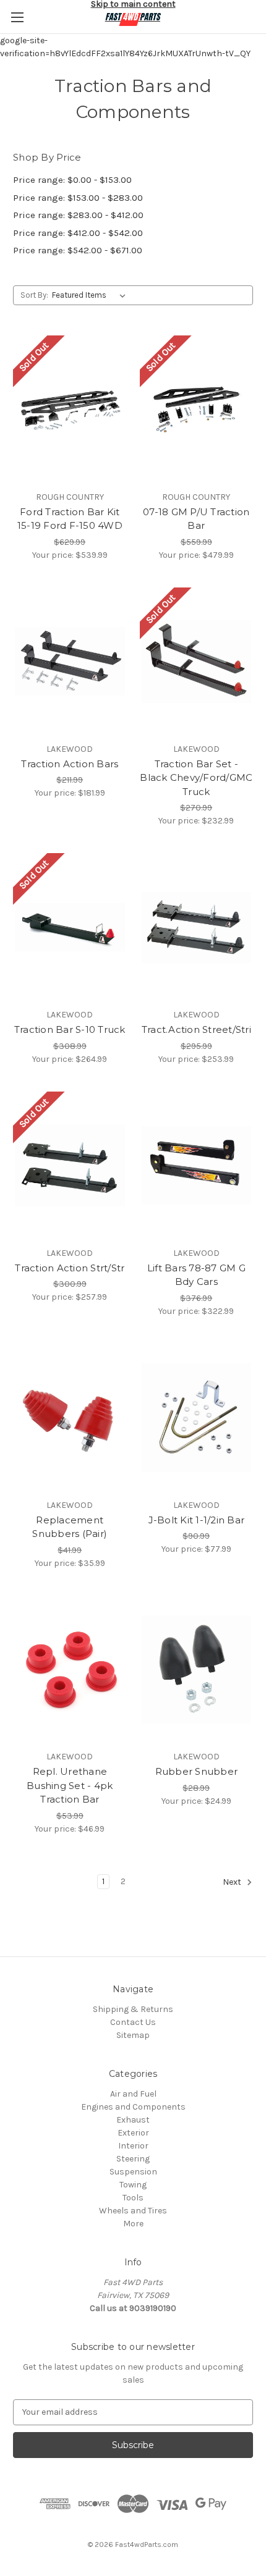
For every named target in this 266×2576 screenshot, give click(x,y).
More (133, 2224)
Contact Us (133, 2022)
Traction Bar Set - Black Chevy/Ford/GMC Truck (196, 778)
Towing (133, 2185)
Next (233, 1882)
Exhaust (133, 2120)
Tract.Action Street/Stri (196, 1029)
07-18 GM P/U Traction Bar (196, 519)
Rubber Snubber (197, 1771)
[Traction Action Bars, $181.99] (70, 662)
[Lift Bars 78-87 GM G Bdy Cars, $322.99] (197, 1166)
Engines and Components (133, 2107)
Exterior (133, 2133)
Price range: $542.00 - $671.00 (78, 250)
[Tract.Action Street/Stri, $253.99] (197, 927)
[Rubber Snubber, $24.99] (197, 1670)
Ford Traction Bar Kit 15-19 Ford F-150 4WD (70, 519)
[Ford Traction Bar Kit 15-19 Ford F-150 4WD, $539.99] (70, 410)
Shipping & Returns (133, 2009)
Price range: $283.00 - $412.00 (78, 215)
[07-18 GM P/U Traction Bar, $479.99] (197, 410)
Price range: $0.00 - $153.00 (72, 180)
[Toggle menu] (17, 17)
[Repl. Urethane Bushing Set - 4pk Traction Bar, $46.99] (70, 1670)
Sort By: (34, 295)
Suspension (133, 2172)
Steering (133, 2159)
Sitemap (133, 2035)
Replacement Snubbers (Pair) (70, 1527)
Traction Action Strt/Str (70, 1268)
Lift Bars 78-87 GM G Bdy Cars (196, 1275)
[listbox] (91, 295)
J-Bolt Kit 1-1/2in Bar (197, 1520)
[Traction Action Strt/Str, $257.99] (70, 1166)
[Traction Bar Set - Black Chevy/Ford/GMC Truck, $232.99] (197, 662)
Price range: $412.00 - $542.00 (78, 233)
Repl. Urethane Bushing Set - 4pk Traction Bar (70, 1785)
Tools (133, 2198)
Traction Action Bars (70, 764)
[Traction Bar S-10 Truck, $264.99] (70, 927)
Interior (133, 2146)
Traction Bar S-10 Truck (70, 1029)
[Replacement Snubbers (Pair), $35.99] (70, 1418)
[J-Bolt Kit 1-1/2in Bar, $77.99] (197, 1418)
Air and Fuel (133, 2094)
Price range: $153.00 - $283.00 (78, 198)
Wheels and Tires (133, 2211)
